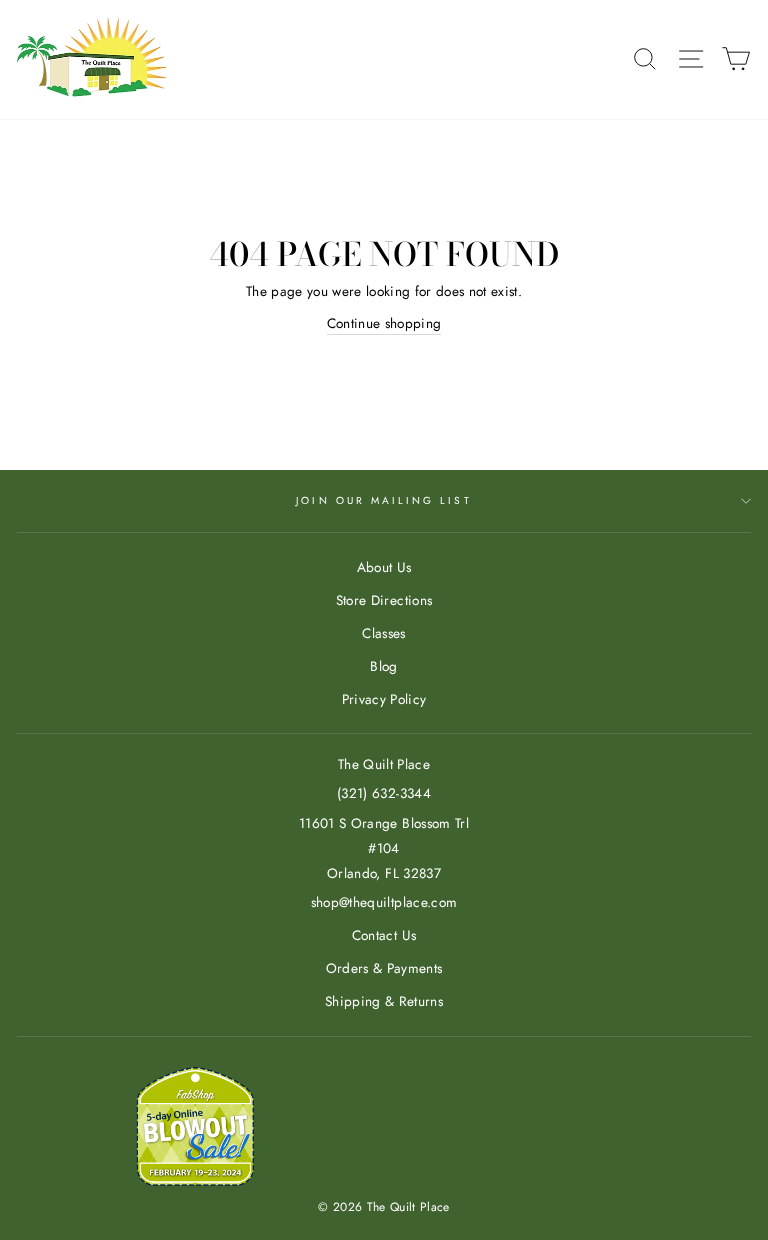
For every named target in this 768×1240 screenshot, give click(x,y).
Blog (383, 666)
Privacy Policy (384, 699)
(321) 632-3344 (384, 793)
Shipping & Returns (384, 1001)
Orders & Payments (384, 968)
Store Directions (384, 600)
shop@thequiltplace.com (384, 902)
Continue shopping (384, 323)
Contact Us (384, 935)
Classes (383, 633)
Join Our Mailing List (383, 500)
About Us (384, 567)
